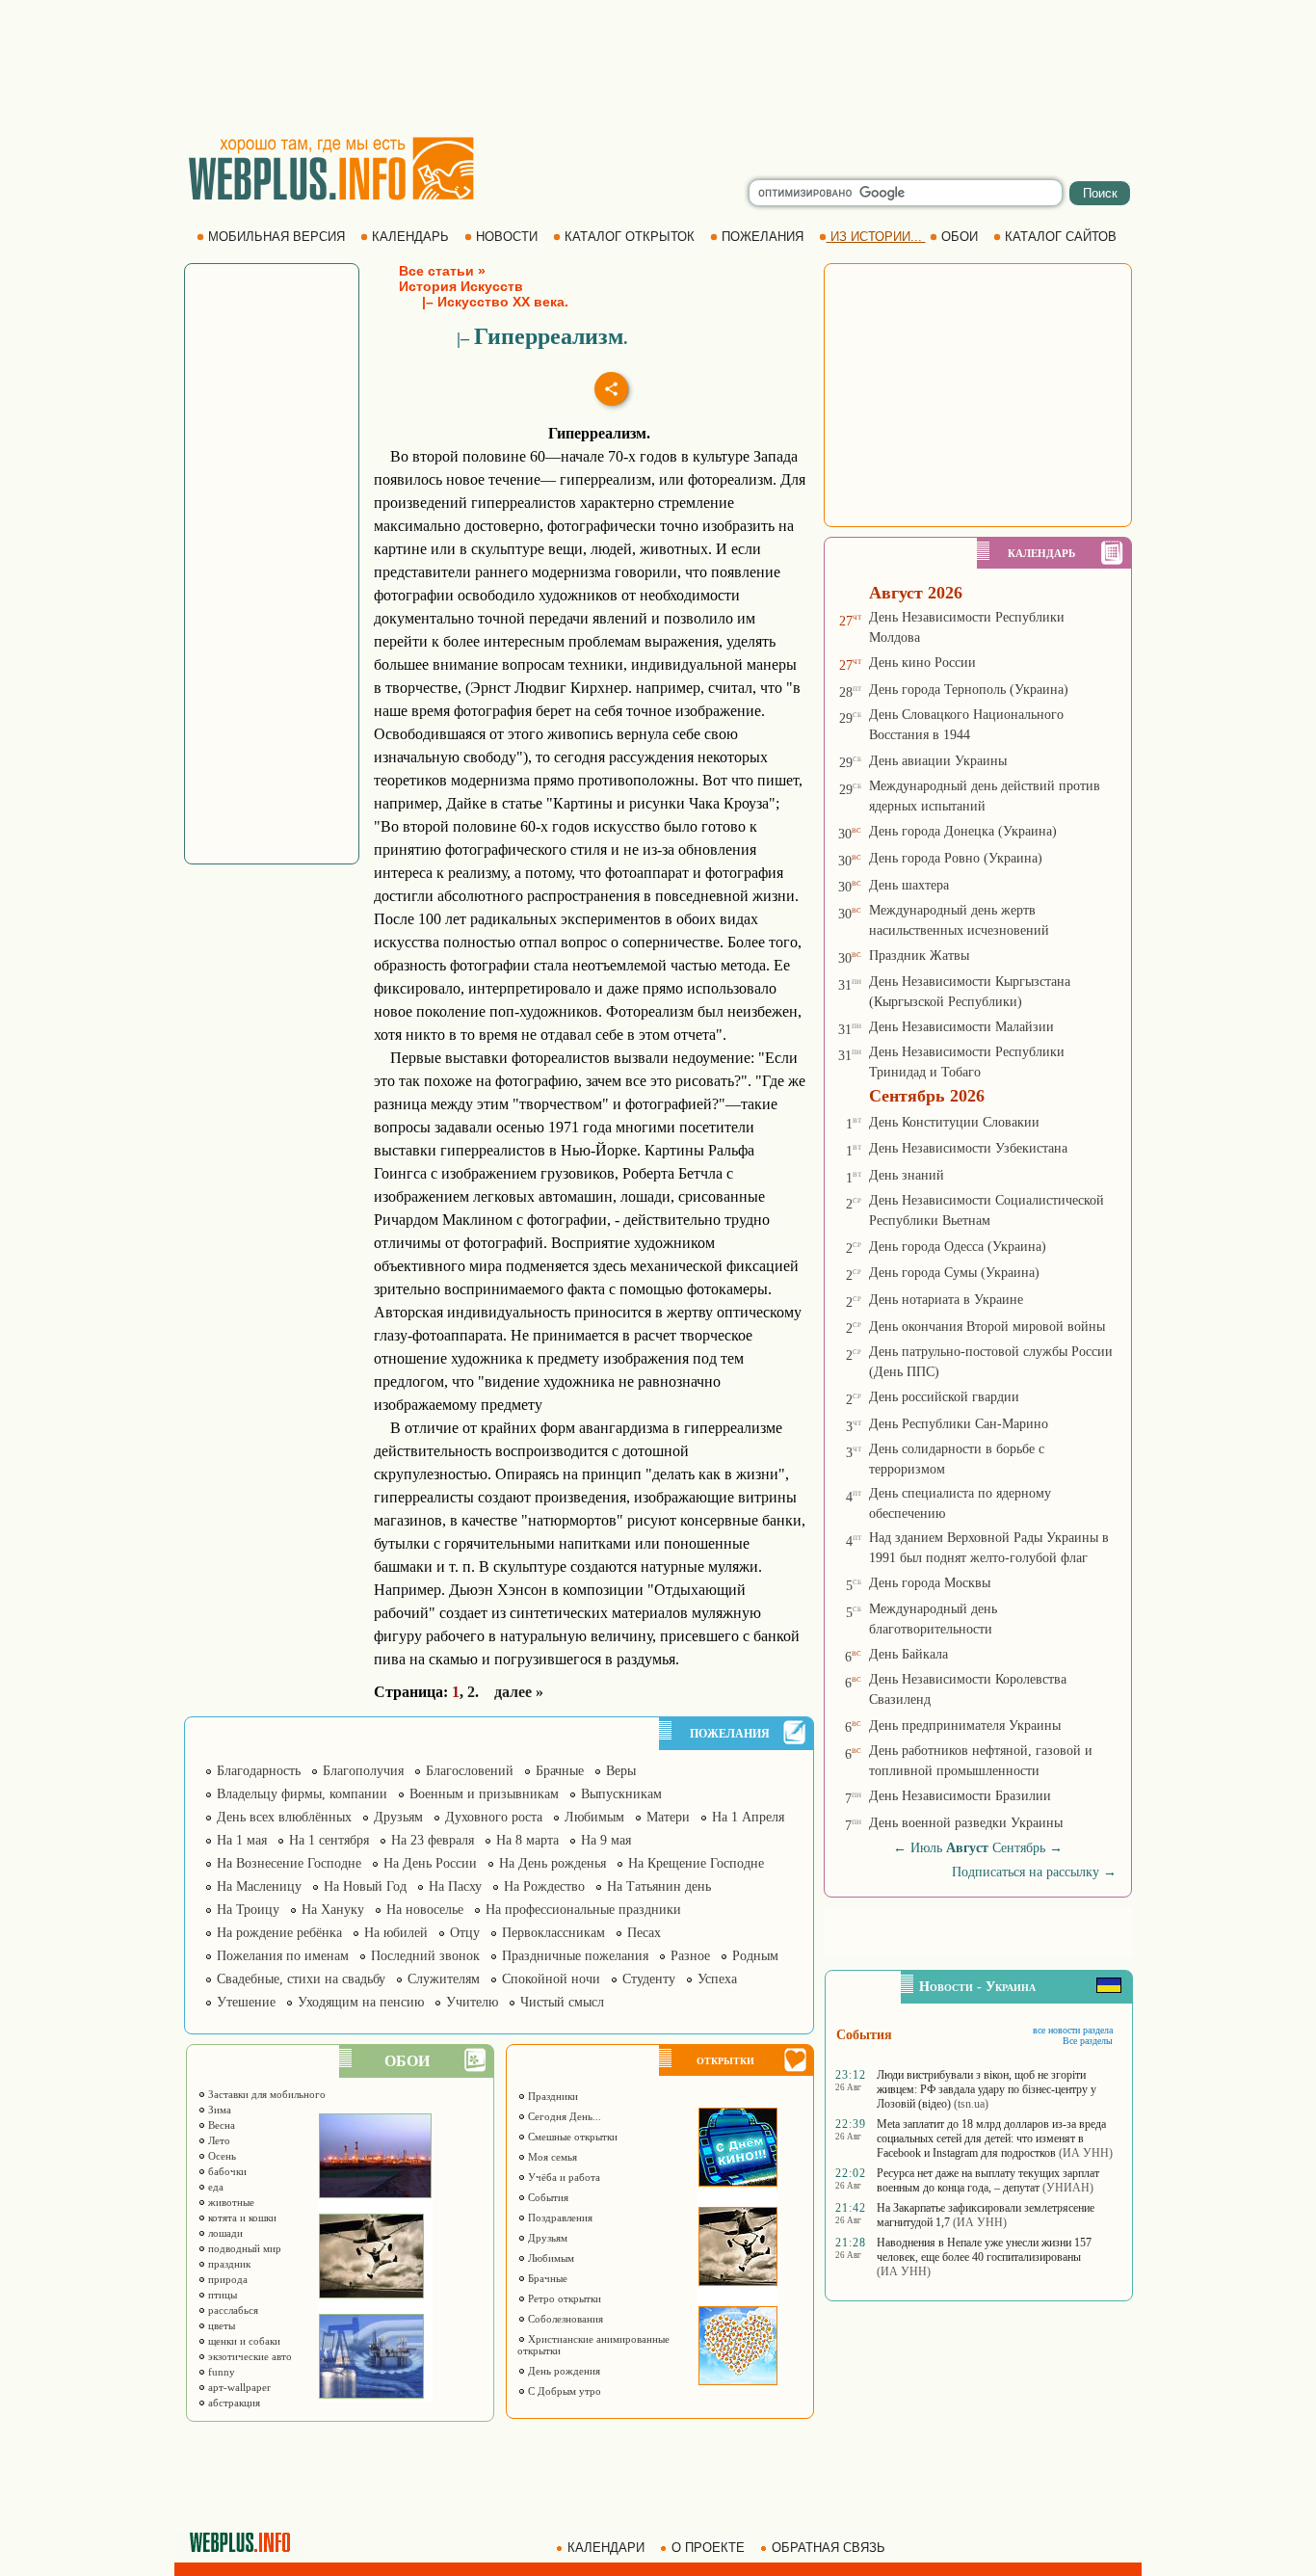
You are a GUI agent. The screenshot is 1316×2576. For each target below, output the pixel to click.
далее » (519, 1692)
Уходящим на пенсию (361, 2002)
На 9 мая (606, 1840)
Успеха (717, 1979)
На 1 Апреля (748, 1817)
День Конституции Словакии (954, 1122)
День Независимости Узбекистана (968, 1148)
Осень (221, 2156)
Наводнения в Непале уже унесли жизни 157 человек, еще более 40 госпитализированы (984, 2250)
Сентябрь (1019, 1848)
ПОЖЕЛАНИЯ (763, 237)
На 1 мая (242, 1840)
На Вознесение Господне (289, 1863)
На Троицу (248, 1910)
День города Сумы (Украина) (954, 1273)
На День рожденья (553, 1863)
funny (220, 2372)
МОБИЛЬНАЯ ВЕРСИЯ (276, 237)
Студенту (649, 1979)
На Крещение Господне (696, 1863)
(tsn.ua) (971, 2104)
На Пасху (455, 1886)
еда (214, 2187)
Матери (668, 1817)
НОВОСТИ (507, 237)
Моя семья (551, 2157)
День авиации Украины (938, 761)
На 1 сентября (329, 1840)
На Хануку (333, 1910)
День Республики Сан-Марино (959, 1424)
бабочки (226, 2171)
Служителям (444, 1979)
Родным (755, 1956)
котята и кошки (241, 2217)
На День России (430, 1863)
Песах (644, 1933)
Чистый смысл (562, 2002)
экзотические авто (249, 2356)
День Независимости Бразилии (960, 1796)
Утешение (246, 2002)
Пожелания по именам (283, 1956)
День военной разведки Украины (966, 1823)
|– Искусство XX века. (484, 302)
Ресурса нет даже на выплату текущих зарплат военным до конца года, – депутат (988, 2180)
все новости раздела (1073, 2030)
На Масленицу (259, 1886)
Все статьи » (442, 271)
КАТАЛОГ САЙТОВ (1061, 237)
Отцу (465, 1933)
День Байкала (908, 1654)
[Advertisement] (658, 67)
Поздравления (559, 2217)
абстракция (233, 2403)
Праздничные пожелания (575, 1956)
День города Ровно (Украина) (956, 858)
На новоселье (425, 1910)
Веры (621, 1771)
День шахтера (909, 885)
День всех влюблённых (284, 1817)
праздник (228, 2264)
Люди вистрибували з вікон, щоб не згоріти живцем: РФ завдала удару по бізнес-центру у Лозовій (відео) (987, 2089)
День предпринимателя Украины (965, 1726)
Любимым (594, 1817)
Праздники (552, 2096)
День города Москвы (930, 1583)
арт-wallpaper (238, 2387)
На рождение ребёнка (279, 1933)
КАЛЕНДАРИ (606, 2548)
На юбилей (396, 1933)
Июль (926, 1848)
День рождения (563, 2371)
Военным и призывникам (484, 1794)
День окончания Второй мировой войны (987, 1327)
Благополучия (363, 1771)
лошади (224, 2233)
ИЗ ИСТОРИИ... (876, 237)
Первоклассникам (553, 1933)
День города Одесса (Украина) (958, 1247)
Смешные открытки (571, 2137)
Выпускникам (621, 1794)
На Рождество (544, 1886)
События (547, 2197)
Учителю (472, 2002)
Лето (218, 2140)
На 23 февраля (433, 1840)
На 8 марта (527, 1840)
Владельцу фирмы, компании (302, 1794)
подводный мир (243, 2248)
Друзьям (398, 1817)
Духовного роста (494, 1817)
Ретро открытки (563, 2298)
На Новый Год (365, 1886)
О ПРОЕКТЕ (708, 2548)
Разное (690, 1956)
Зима (218, 2110)
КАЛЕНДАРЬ (410, 237)
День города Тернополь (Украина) (969, 690)
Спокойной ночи (551, 1979)
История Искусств (461, 286)
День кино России (922, 663)
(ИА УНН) (1086, 2153)
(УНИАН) (1068, 2188)
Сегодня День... (563, 2116)
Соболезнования (564, 2319)
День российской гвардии (944, 1397)
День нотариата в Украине (946, 1300)
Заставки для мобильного (265, 2094)
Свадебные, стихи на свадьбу (301, 1979)
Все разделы (1088, 2041)
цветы (220, 2325)
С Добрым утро (563, 2391)
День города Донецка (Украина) (963, 831)
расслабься (232, 2310)
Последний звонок (425, 1956)
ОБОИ (960, 237)
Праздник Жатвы (919, 956)
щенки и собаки (243, 2341)
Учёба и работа (563, 2177)
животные (230, 2202)
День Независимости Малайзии (961, 1027)
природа (226, 2279)
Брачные (560, 1771)
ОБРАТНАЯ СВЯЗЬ (829, 2548)
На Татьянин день (659, 1886)
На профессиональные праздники (583, 1910)
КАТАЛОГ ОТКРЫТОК (630, 237)
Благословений (470, 1771)
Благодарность (259, 1771)
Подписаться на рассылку (1034, 1872)
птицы (221, 2295)
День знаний (907, 1175)
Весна (220, 2125)
